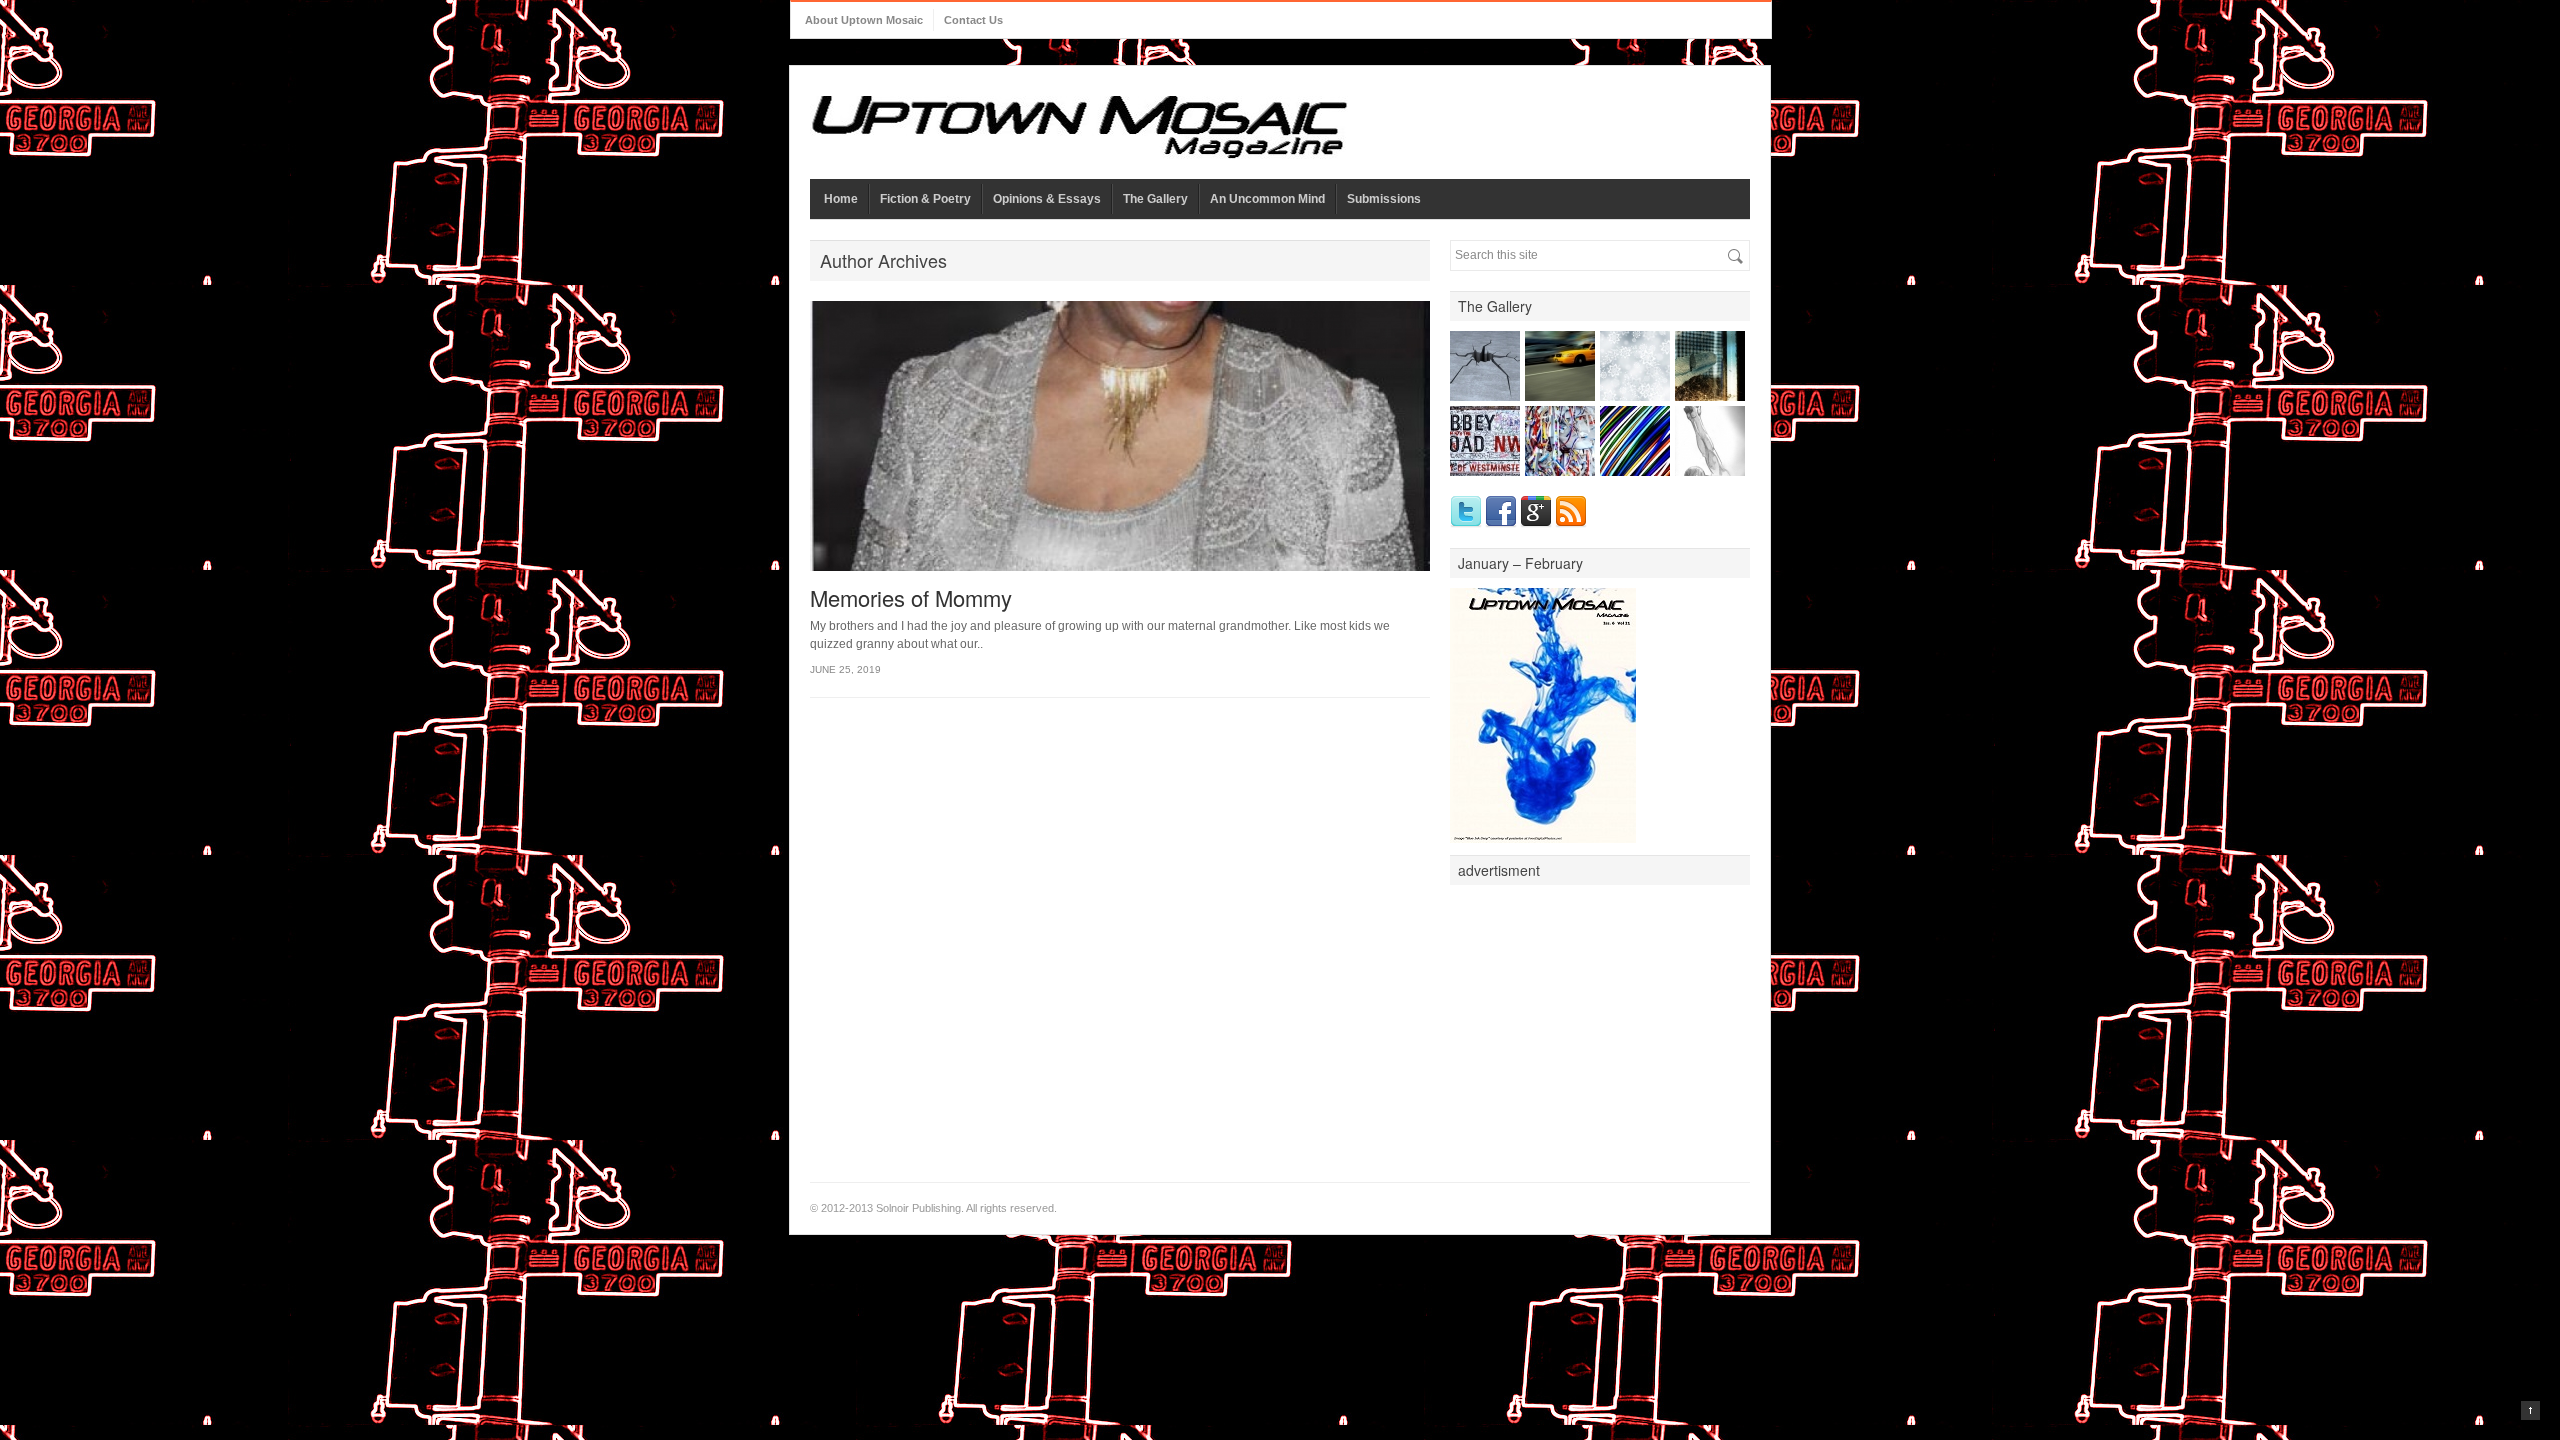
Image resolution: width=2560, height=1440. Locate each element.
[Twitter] (1466, 512)
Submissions (1384, 199)
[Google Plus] (1536, 512)
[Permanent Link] (1478, 340)
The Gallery (1155, 199)
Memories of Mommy (911, 597)
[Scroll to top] (2530, 1410)
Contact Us (973, 20)
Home (841, 199)
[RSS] (1571, 512)
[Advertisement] (1600, 1020)
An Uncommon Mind (1267, 199)
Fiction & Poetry (925, 199)
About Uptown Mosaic (864, 20)
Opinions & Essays (1047, 199)
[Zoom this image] (1459, 340)
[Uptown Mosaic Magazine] (1079, 127)
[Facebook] (1501, 512)
